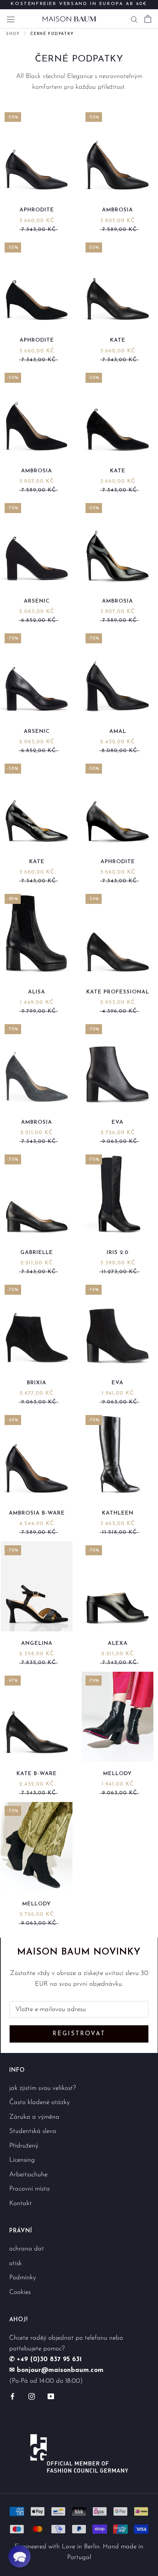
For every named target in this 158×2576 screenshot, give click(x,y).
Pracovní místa (30, 2189)
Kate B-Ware (37, 1774)
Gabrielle (37, 1253)
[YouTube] (51, 2396)
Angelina (37, 1643)
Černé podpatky (52, 34)
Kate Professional (118, 992)
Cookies (20, 2292)
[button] (20, 2556)
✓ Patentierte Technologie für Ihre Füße (79, 7)
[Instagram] (32, 2396)
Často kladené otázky (39, 2102)
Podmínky (23, 2278)
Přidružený (24, 2146)
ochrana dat (27, 2249)
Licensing (22, 2160)
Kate (118, 340)
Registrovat (79, 2034)
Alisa (37, 992)
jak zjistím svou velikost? (43, 2088)
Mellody (118, 1774)
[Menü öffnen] (11, 19)
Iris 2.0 (118, 1253)
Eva (118, 1122)
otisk (16, 2263)
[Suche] (134, 19)
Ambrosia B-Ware (37, 1513)
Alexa (118, 1643)
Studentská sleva (33, 2131)
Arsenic (37, 601)
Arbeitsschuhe (28, 2175)
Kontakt (21, 2203)
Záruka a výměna (34, 2117)
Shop (13, 34)
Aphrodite (37, 210)
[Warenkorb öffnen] (148, 19)
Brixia (37, 1383)
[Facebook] (12, 2396)
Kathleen (118, 1513)
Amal (118, 732)
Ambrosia (118, 210)
